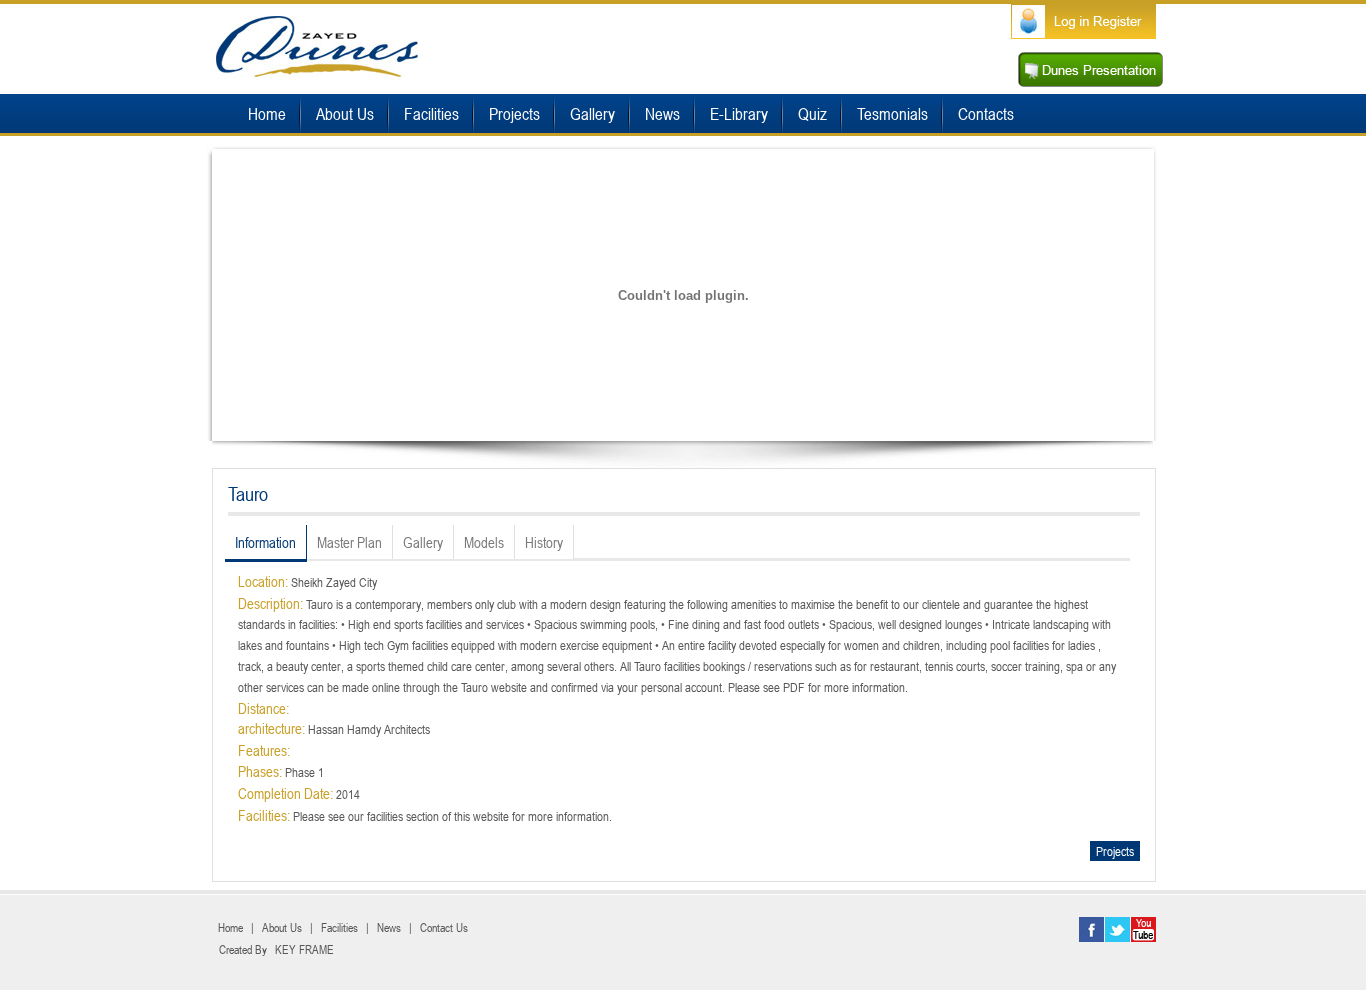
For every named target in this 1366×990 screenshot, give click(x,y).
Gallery (592, 114)
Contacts (986, 114)
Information (265, 542)
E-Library (739, 114)
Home (267, 114)
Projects (514, 114)
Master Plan (349, 542)
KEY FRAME (304, 949)
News (662, 114)
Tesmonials (892, 114)
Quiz (812, 114)
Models (484, 542)
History (544, 542)
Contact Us (444, 927)
